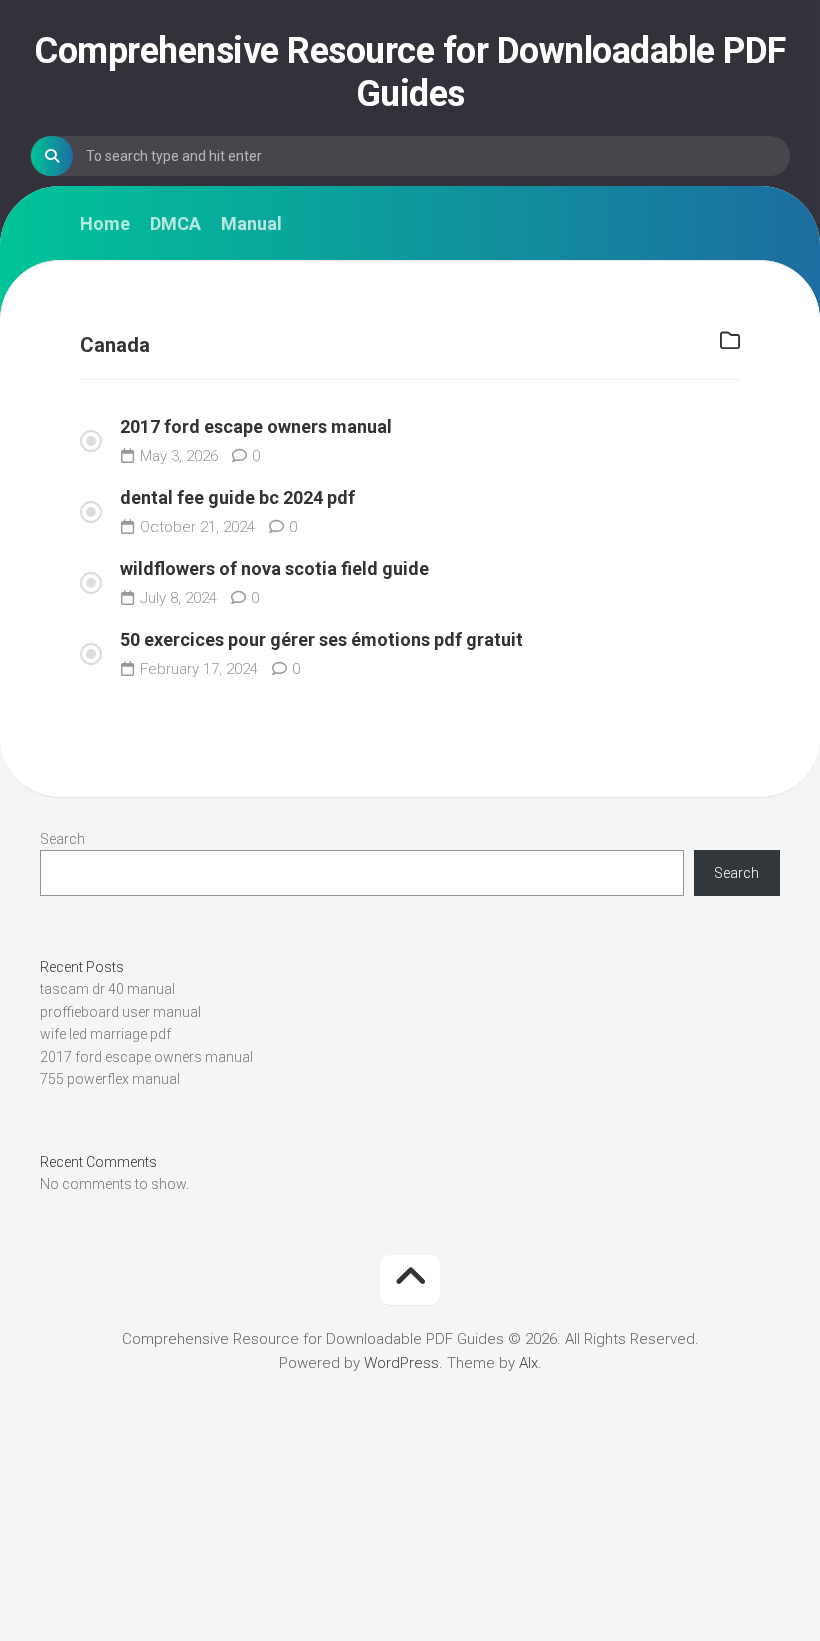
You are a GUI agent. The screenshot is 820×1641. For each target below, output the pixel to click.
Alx (528, 1363)
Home (105, 224)
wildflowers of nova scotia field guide (274, 568)
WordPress (401, 1363)
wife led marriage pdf (105, 1034)
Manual (251, 224)
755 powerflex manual (110, 1079)
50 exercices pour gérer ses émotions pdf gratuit (321, 639)
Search (62, 839)
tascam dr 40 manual (107, 989)
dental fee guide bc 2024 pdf (237, 497)
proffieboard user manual (120, 1012)
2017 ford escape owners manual (256, 426)
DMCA (175, 224)
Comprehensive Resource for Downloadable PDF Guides (410, 72)
